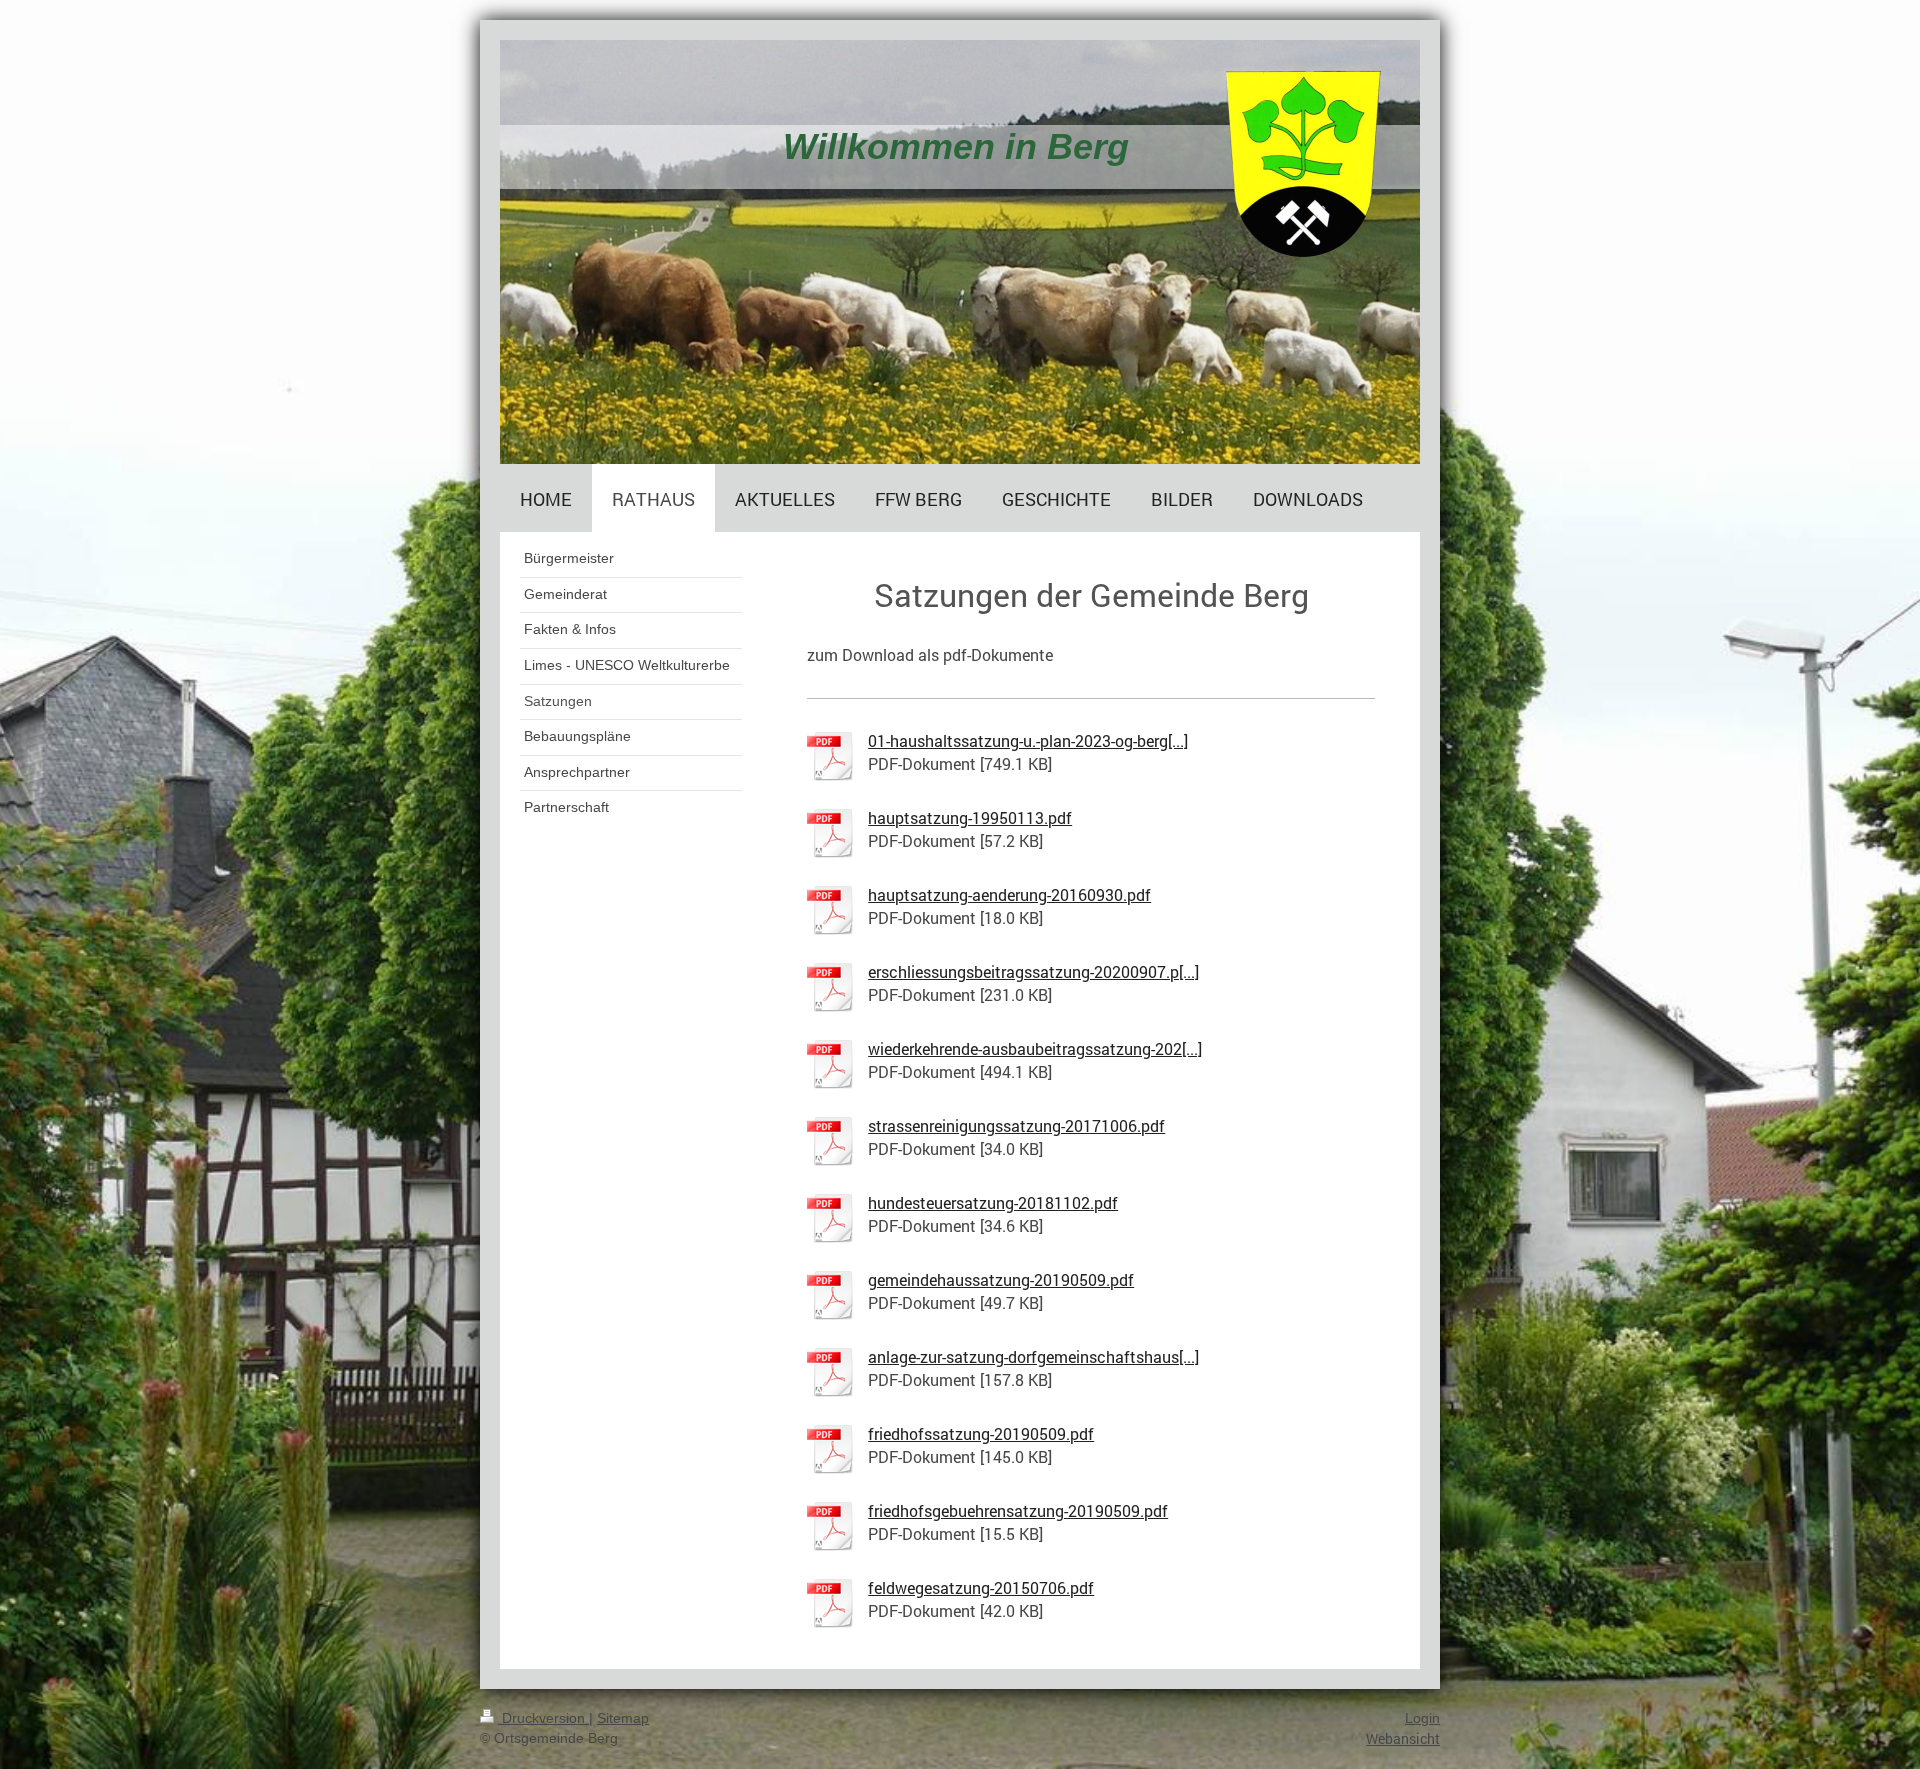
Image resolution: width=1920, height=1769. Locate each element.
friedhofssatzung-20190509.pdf (981, 1433)
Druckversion (543, 1718)
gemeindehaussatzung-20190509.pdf (1001, 1279)
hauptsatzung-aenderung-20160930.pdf (1009, 894)
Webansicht (1403, 1738)
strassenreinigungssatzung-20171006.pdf (1016, 1125)
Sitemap (623, 1718)
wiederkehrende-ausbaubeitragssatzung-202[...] (1035, 1048)
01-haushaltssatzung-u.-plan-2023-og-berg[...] (1028, 740)
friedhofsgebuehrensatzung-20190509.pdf (1018, 1510)
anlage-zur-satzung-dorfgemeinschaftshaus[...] (1033, 1356)
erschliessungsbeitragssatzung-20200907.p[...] (1033, 971)
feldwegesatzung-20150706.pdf (981, 1587)
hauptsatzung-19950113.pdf (970, 817)
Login (1422, 1718)
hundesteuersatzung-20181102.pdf (993, 1202)
